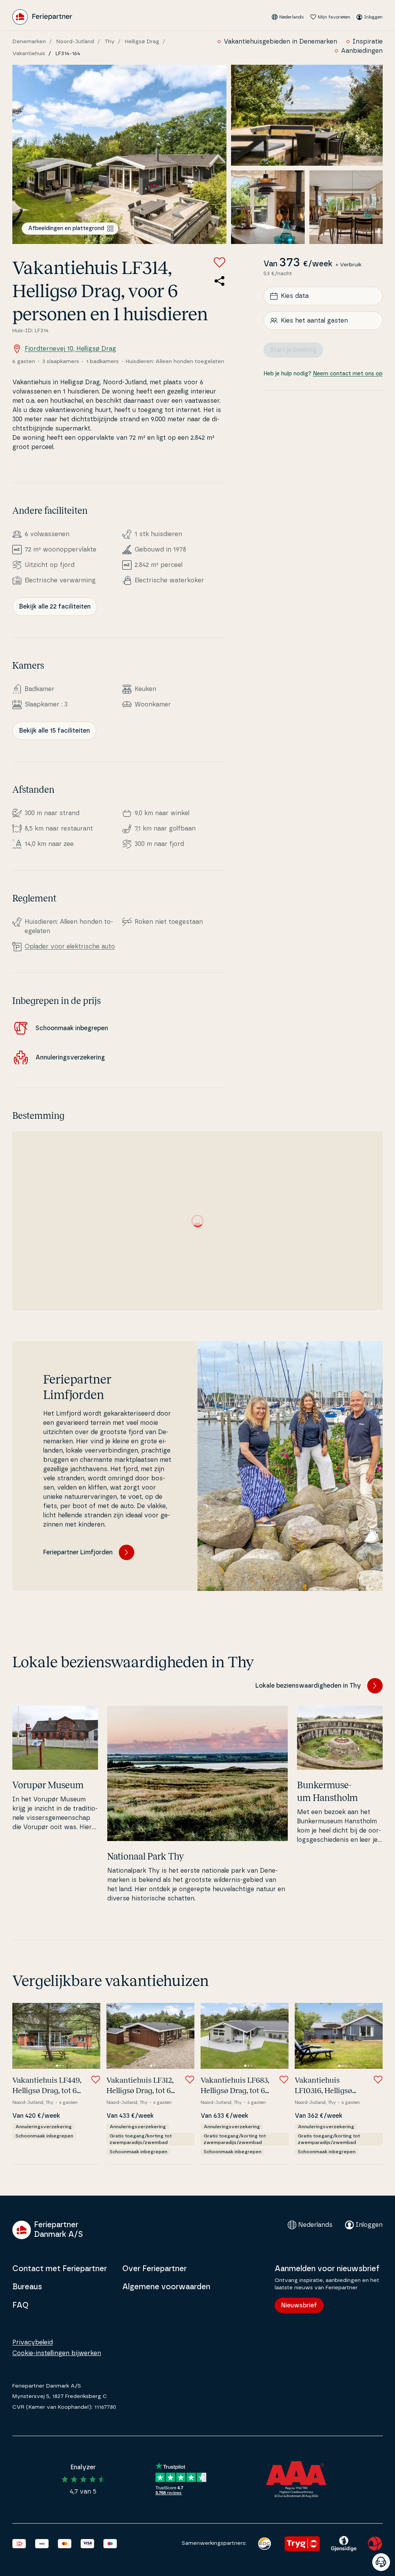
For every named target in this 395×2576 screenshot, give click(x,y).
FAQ (20, 2305)
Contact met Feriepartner (60, 2269)
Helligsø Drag (142, 42)
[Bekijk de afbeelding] (119, 154)
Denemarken (29, 42)
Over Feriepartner (154, 2269)
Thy (110, 42)
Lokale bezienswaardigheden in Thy (308, 1686)
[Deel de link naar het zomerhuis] (219, 281)
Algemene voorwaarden (166, 2287)
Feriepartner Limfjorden (78, 1552)
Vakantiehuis (29, 54)
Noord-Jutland (75, 42)
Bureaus (27, 2287)
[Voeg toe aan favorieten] (219, 262)
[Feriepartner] (42, 17)
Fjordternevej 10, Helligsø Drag (70, 349)
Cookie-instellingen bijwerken (57, 2353)
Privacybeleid (33, 2342)
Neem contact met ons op (348, 374)
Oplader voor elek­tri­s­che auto (70, 947)
